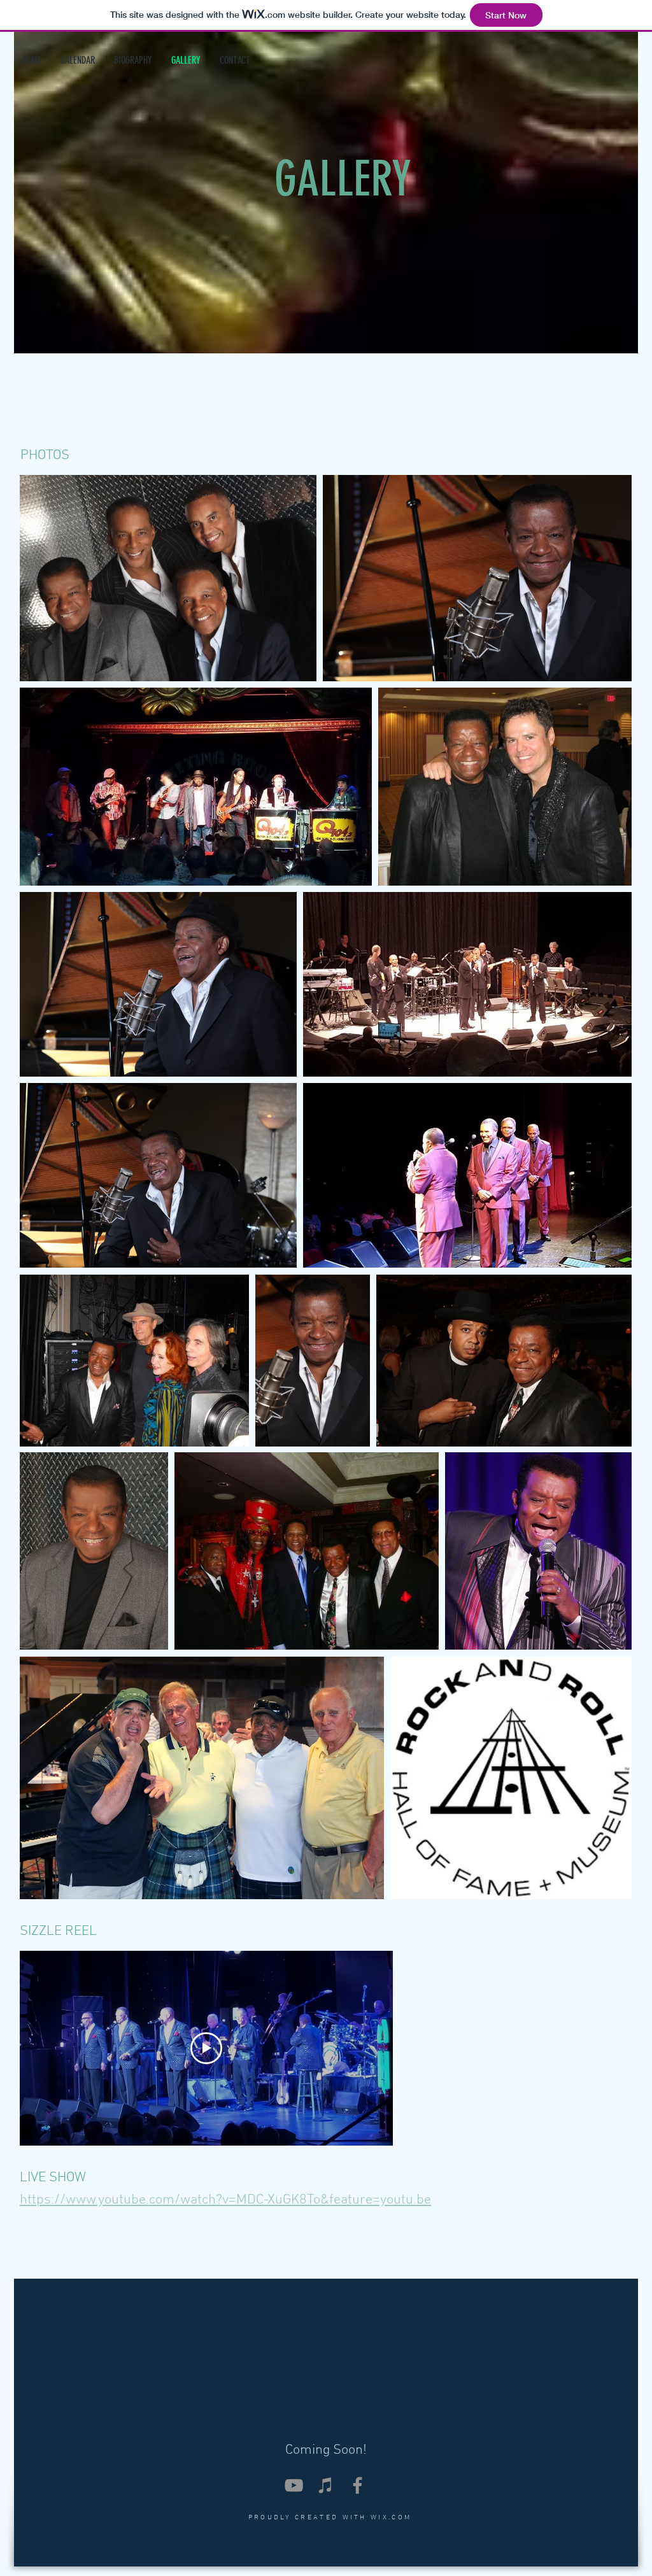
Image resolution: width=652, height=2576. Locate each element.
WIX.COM (391, 2518)
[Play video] (206, 2048)
